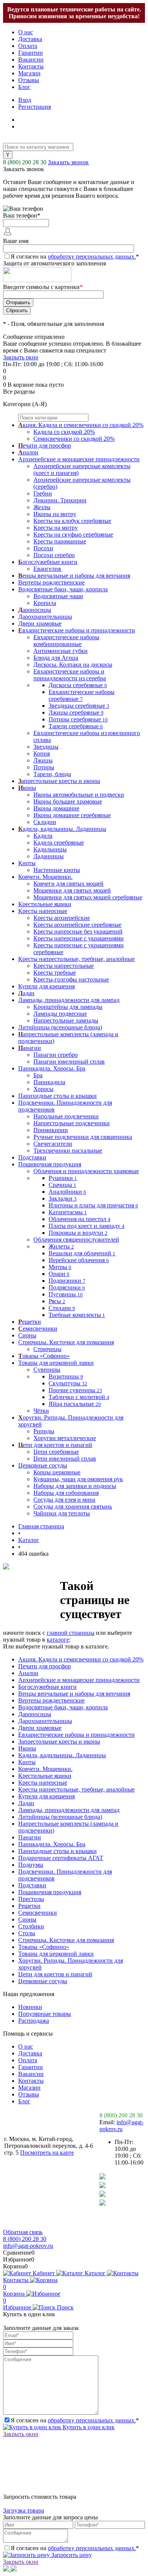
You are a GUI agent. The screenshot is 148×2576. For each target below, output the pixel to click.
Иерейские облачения (79, 1260)
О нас (26, 32)
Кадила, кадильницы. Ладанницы (62, 1755)
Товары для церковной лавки (56, 1954)
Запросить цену (71, 2555)
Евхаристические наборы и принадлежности (76, 1735)
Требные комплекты (77, 1315)
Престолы (31, 1899)
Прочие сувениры (75, 1390)
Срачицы (62, 1185)
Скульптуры (68, 1383)
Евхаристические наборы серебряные (82, 695)
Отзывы (29, 80)
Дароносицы (35, 1714)
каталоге (58, 1640)
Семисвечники (38, 1913)
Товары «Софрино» (44, 1947)
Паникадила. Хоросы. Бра (52, 1844)
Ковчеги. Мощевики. (45, 1769)
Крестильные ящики (45, 1776)
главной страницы (71, 1633)
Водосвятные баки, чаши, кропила (63, 1707)
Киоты (27, 1762)
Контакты (31, 66)
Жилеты (61, 1246)
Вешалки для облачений (82, 1253)
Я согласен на (75, 256)
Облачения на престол (80, 1219)
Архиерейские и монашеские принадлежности (79, 1680)
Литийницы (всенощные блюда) (60, 1817)
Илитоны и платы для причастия (93, 1205)
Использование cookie (37, 2225)
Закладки (63, 1198)
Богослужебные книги (47, 1687)
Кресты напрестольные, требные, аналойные (76, 1789)
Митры (60, 1267)
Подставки (32, 1885)
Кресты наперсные (43, 1783)
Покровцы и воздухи (78, 1233)
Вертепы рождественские (51, 1700)
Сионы (27, 1919)
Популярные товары (45, 2014)
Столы (27, 1933)
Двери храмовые (40, 1728)
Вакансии (31, 60)
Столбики (31, 1926)
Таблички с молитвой (79, 1397)
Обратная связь (23, 2232)
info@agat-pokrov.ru (121, 2126)
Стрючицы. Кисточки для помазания (66, 1940)
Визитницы (66, 1376)
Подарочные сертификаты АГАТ (61, 1858)
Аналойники (67, 1192)
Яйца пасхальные (75, 1404)
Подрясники (67, 1287)
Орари (59, 1274)
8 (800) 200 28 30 (25, 162)
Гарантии (31, 53)
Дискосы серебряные (78, 685)
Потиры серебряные (78, 719)
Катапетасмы (68, 1212)
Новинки (30, 2007)
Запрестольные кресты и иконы (59, 1741)
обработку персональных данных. (92, 256)
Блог (24, 87)
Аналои (28, 1673)
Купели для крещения (46, 1796)
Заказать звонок (68, 162)
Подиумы (31, 1865)
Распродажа (34, 2021)
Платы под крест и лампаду (87, 1226)
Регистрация (35, 107)
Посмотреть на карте (47, 2153)
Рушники (63, 1178)
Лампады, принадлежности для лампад (69, 1810)
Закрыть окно (21, 357)
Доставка (30, 39)
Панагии (30, 1837)
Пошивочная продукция (50, 1892)
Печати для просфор (45, 1666)
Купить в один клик (88, 2427)
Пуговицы (66, 1294)
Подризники (67, 1281)
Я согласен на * (75, 2420)
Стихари (62, 1308)
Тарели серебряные (76, 726)
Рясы (57, 1301)
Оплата (28, 46)
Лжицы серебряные (76, 712)
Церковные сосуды (43, 1981)
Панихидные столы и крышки (57, 1851)
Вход (25, 100)
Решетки (29, 1906)
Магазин (29, 73)
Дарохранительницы (45, 1721)
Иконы (27, 1748)
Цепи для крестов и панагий (55, 1974)
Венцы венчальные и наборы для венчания (74, 1694)
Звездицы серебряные (79, 706)
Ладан (26, 1803)
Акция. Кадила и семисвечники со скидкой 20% (81, 1659)
